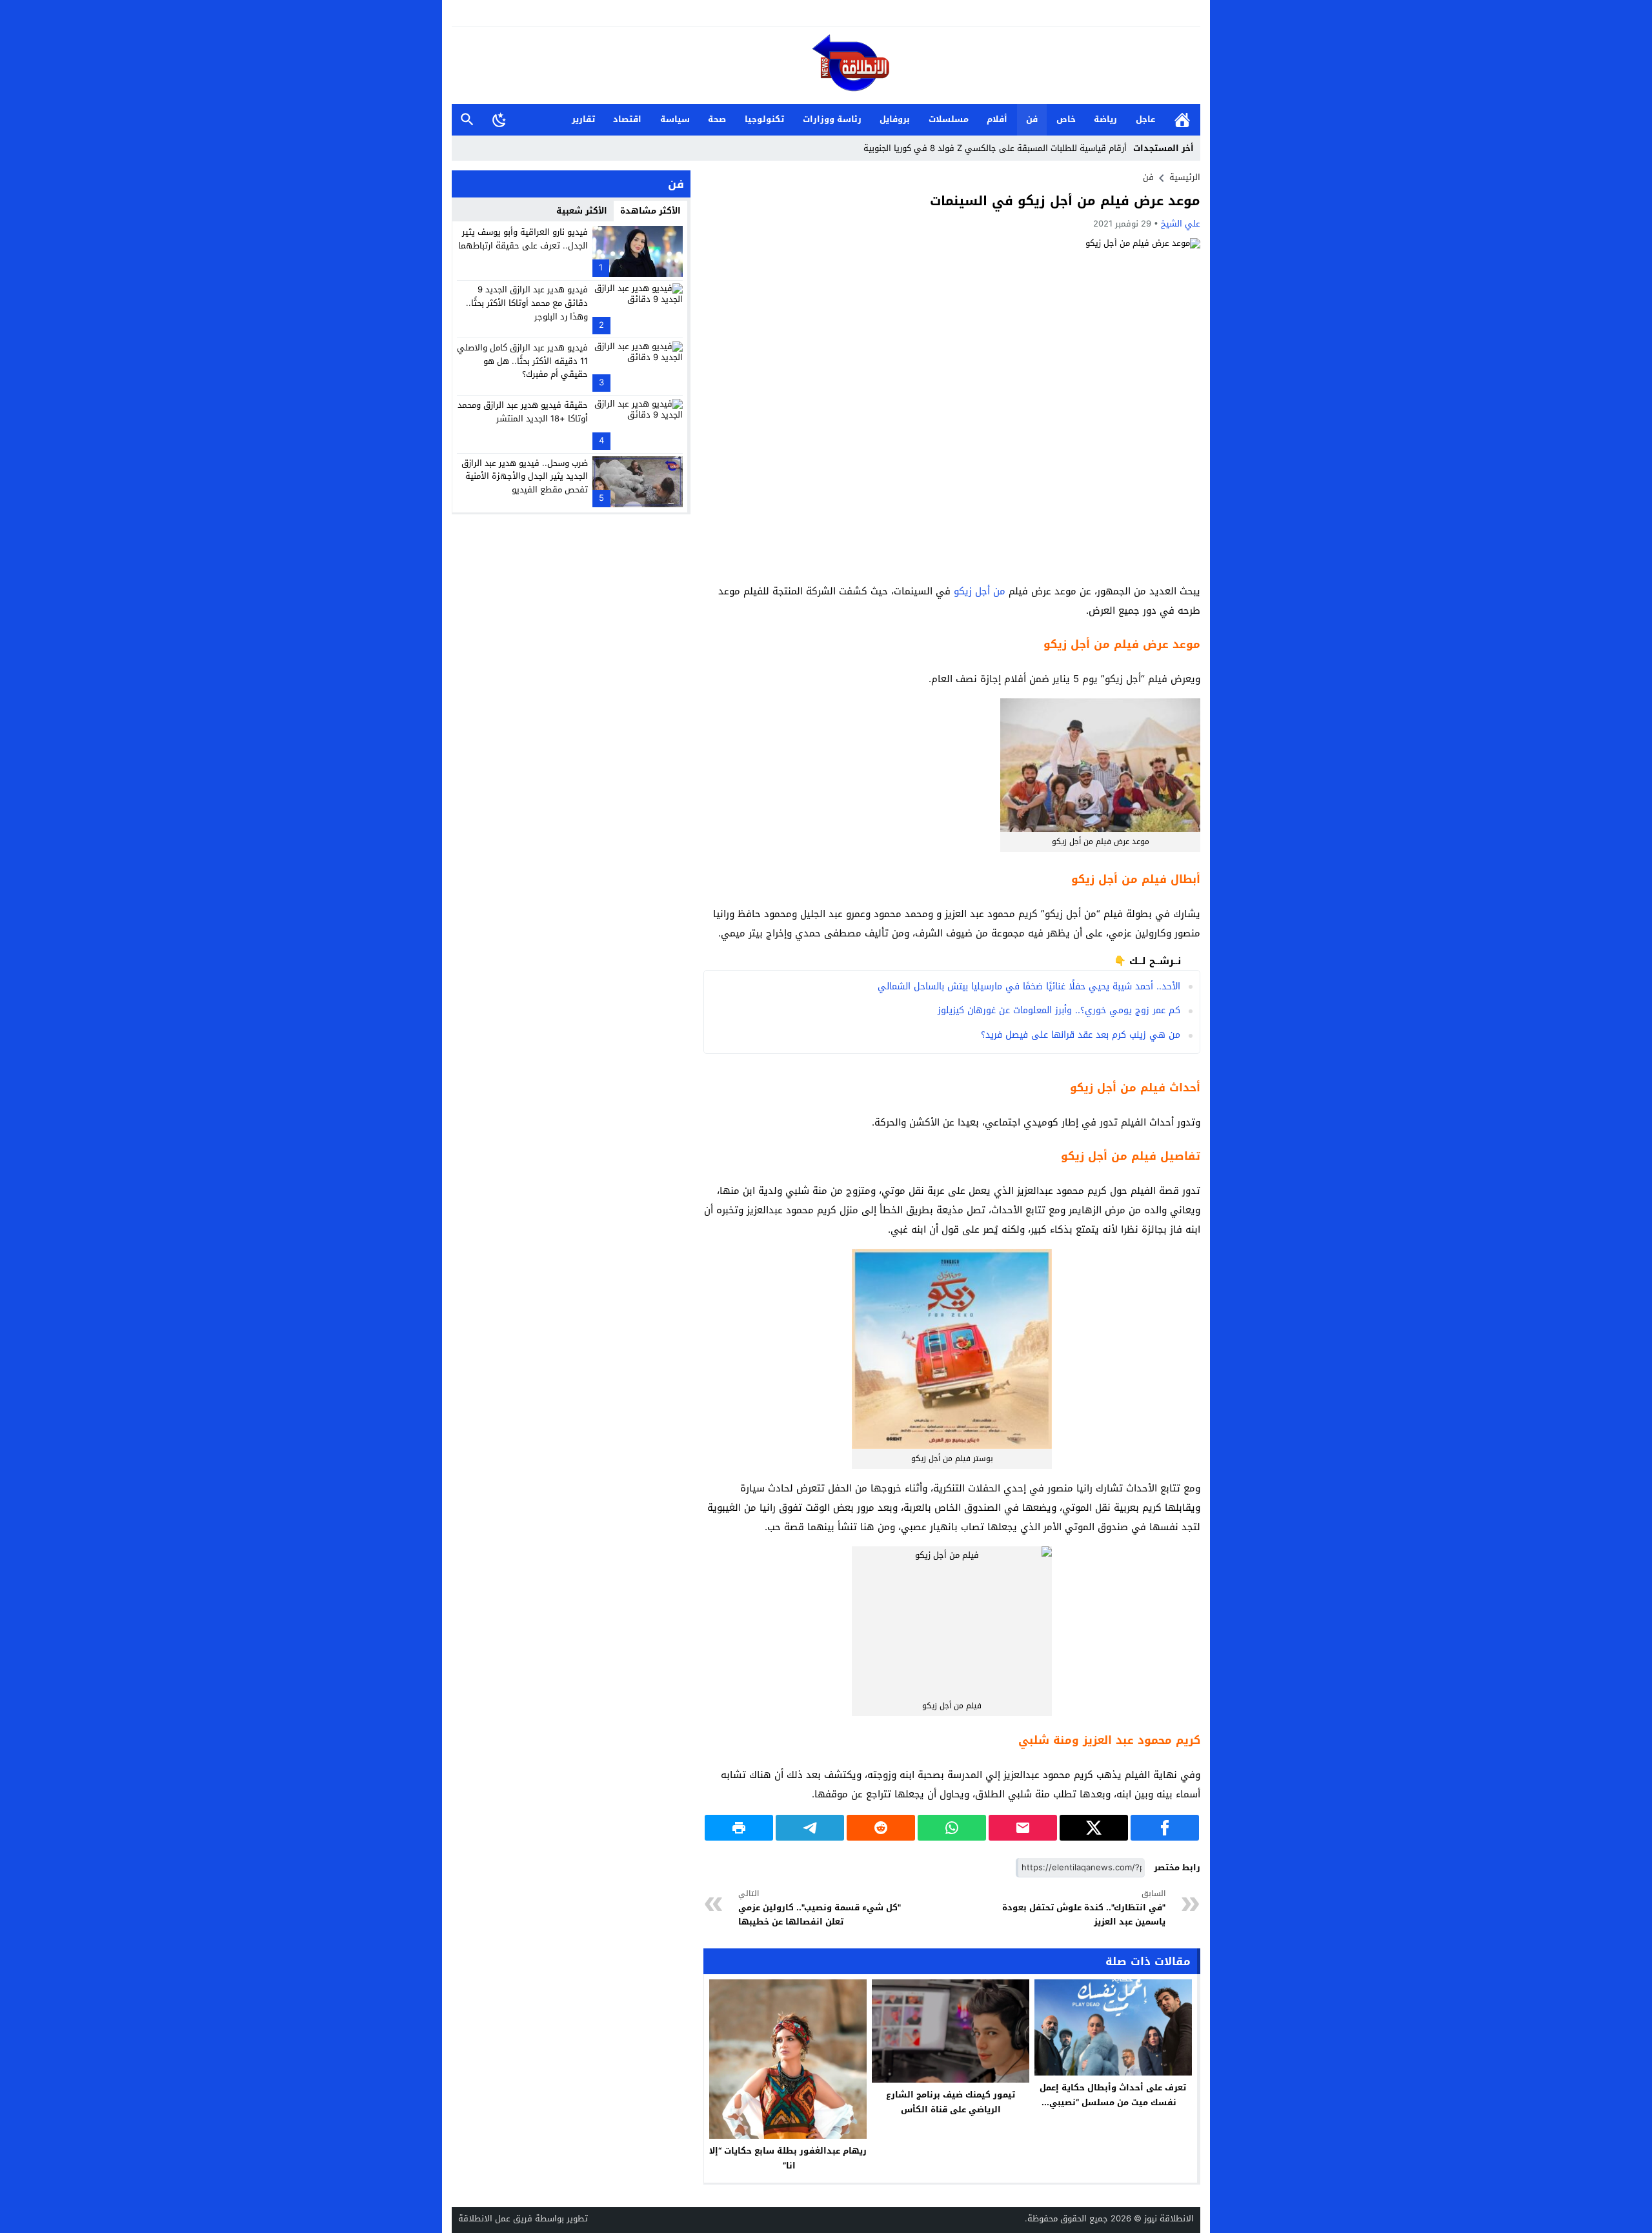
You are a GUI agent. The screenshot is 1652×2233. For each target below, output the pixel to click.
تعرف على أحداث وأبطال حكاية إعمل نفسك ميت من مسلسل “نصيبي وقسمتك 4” (1113, 2102)
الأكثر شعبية (582, 211)
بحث (467, 120)
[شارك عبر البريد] (1023, 1828)
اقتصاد (627, 119)
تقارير (583, 119)
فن (1032, 119)
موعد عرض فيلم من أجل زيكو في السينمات (1065, 201)
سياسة (675, 119)
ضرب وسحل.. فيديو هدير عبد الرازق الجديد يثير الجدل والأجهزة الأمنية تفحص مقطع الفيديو (525, 476)
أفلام (997, 119)
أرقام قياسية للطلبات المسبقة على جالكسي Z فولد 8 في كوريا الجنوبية (995, 148)
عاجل (1145, 119)
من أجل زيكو (980, 591)
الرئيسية (1182, 120)
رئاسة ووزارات (832, 119)
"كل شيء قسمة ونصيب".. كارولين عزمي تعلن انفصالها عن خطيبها (820, 1908)
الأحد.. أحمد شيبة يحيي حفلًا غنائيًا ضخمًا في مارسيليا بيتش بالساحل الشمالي (1029, 986)
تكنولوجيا (764, 119)
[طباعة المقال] (739, 1828)
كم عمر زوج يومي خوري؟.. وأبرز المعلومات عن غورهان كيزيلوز (1059, 1010)
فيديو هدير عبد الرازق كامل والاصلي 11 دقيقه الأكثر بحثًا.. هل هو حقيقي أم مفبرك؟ (522, 361)
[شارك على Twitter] (1094, 1828)
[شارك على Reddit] (881, 1828)
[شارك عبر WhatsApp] (952, 1828)
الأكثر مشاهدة (650, 211)
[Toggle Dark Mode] (499, 119)
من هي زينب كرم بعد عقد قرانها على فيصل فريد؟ (1081, 1035)
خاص (1066, 119)
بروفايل (895, 119)
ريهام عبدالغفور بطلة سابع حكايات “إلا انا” (788, 2158)
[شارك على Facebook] (1165, 1828)
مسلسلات (949, 119)
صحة (717, 119)
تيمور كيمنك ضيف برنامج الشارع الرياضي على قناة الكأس (951, 2102)
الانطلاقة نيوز (1169, 2218)
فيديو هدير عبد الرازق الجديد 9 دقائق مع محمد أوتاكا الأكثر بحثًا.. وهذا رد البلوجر (527, 303)
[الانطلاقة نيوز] (826, 66)
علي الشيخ (1181, 224)
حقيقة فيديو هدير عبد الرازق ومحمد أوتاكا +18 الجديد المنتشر (523, 412)
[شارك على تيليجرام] (810, 1828)
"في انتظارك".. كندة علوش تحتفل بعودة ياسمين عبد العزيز (1084, 1908)
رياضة (1105, 119)
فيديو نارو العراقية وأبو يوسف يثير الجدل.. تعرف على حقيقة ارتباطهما (523, 239)
